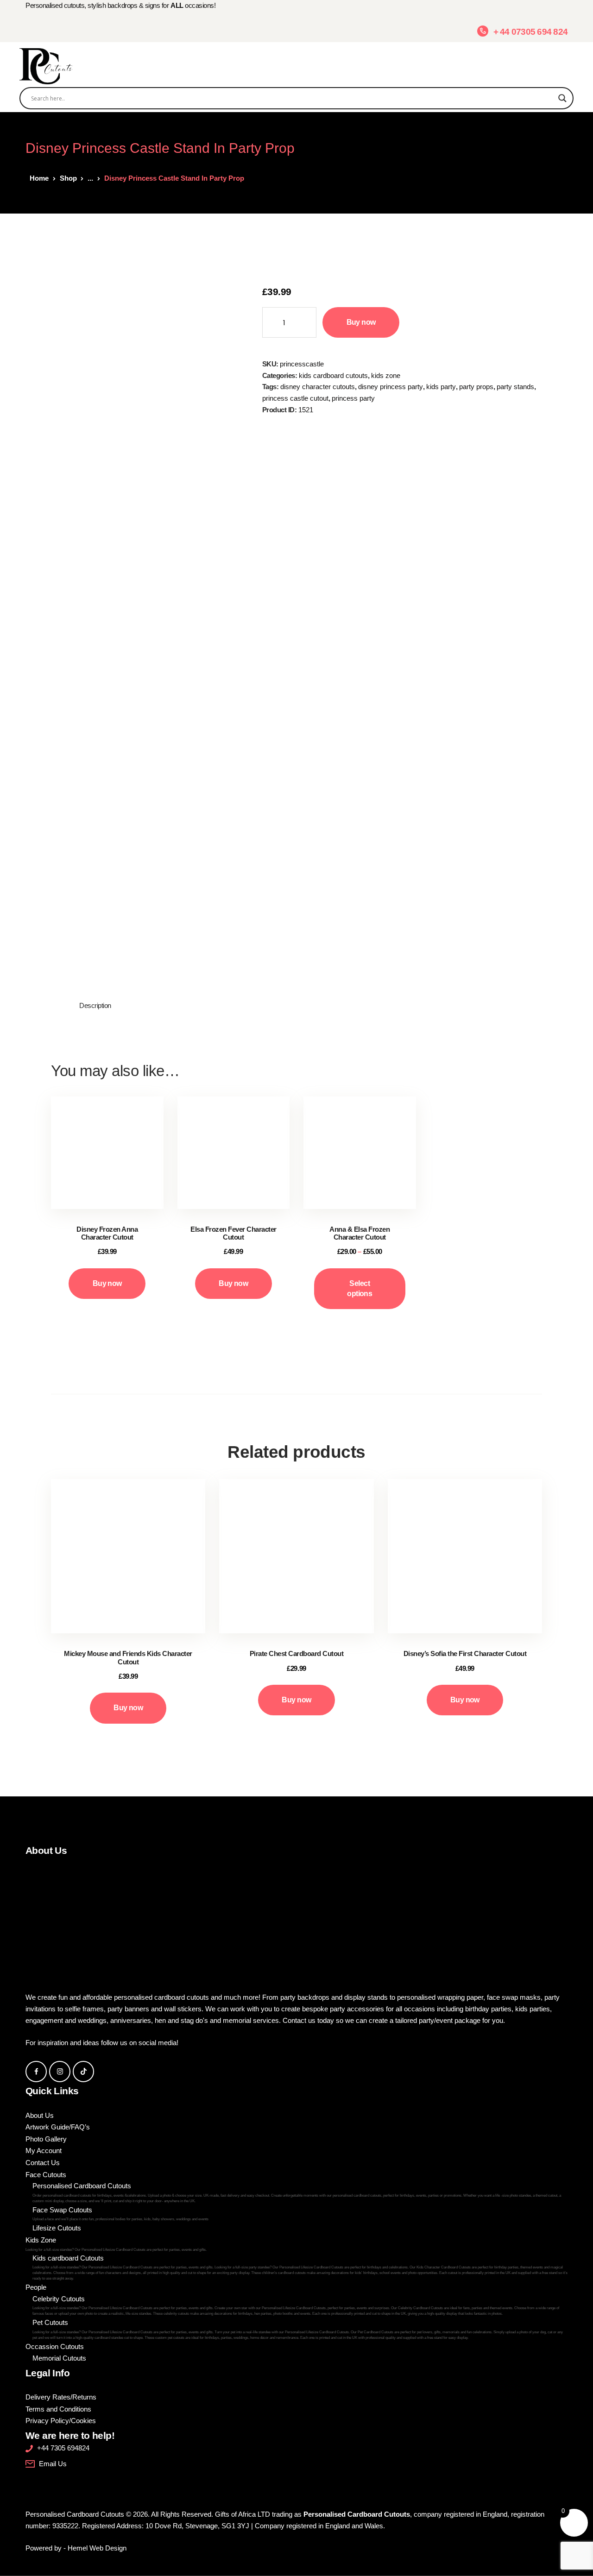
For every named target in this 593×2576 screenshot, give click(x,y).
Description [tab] (95, 1005)
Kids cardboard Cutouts (333, 375)
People (36, 2287)
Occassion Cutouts (55, 2346)
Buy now (361, 322)
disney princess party (391, 387)
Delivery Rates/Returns (61, 2397)
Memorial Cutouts (59, 2358)
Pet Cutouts (298, 2329)
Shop (68, 178)
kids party (441, 387)
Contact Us (43, 2163)
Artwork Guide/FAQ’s (58, 2127)
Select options (360, 1288)
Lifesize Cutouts (57, 2228)
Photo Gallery (46, 2139)
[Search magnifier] (562, 98)
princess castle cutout (295, 398)
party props (476, 387)
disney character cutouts (318, 387)
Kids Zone (386, 375)
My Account (44, 2151)
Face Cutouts (46, 2175)
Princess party (353, 398)
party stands (515, 387)
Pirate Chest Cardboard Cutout (297, 1653)
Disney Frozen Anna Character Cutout (107, 1233)
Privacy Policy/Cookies (61, 2421)
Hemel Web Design (97, 2548)
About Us (40, 2115)
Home (39, 178)
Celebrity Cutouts (296, 2305)
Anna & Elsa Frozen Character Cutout (360, 1233)
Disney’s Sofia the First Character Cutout (465, 1653)
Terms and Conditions (58, 2409)
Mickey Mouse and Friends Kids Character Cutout (128, 1657)
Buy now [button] (107, 1283)
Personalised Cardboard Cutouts (297, 2192)
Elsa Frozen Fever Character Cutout (233, 1233)
